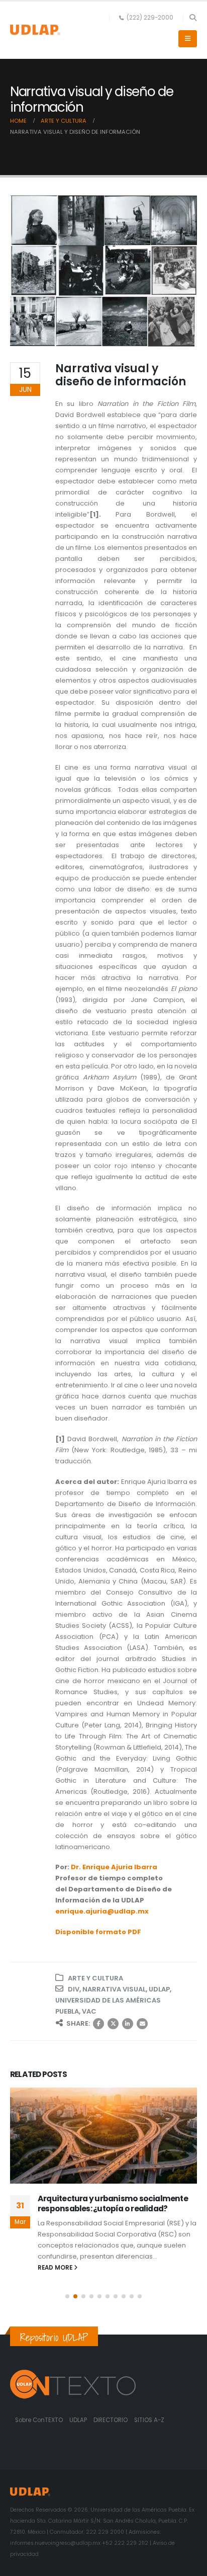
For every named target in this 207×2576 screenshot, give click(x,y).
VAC (89, 2011)
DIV (74, 1989)
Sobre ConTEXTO (39, 2420)
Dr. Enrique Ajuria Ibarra (114, 1867)
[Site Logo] (35, 30)
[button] (193, 18)
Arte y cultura (95, 1978)
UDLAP (159, 1989)
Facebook (98, 2024)
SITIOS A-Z (149, 2420)
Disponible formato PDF (98, 1932)
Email (142, 2024)
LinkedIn (128, 2024)
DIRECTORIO (111, 2420)
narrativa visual (114, 1989)
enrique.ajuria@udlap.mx (102, 1911)
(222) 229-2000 (150, 18)
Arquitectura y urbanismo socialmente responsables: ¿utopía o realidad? (113, 2204)
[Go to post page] (103, 2136)
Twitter (113, 2024)
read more (56, 2268)
